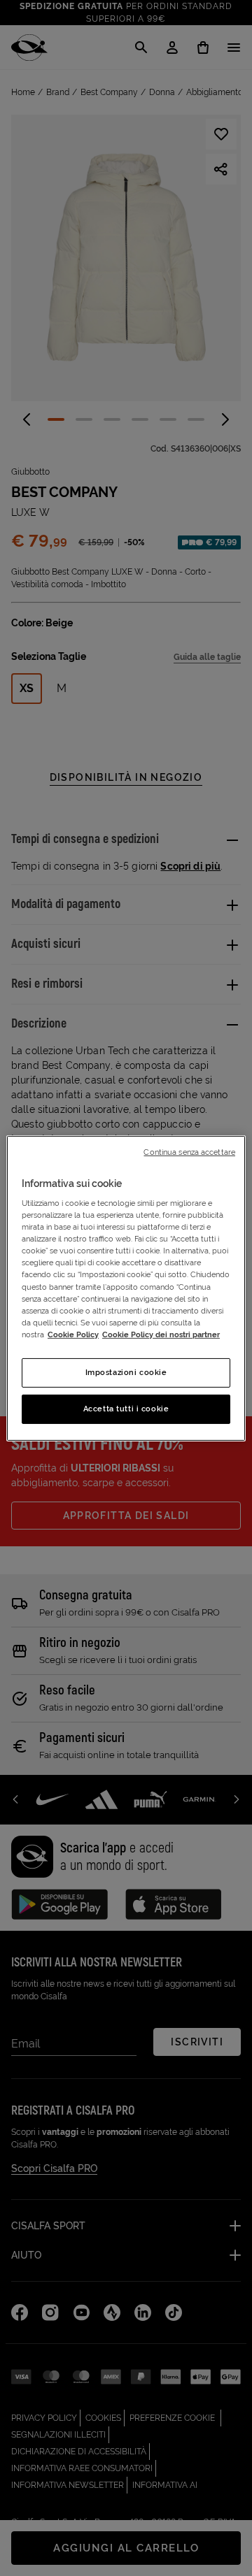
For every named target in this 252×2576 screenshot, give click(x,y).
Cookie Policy (73, 1334)
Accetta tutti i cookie (126, 1409)
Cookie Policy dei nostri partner (161, 1334)
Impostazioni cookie (126, 1372)
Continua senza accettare (189, 1151)
